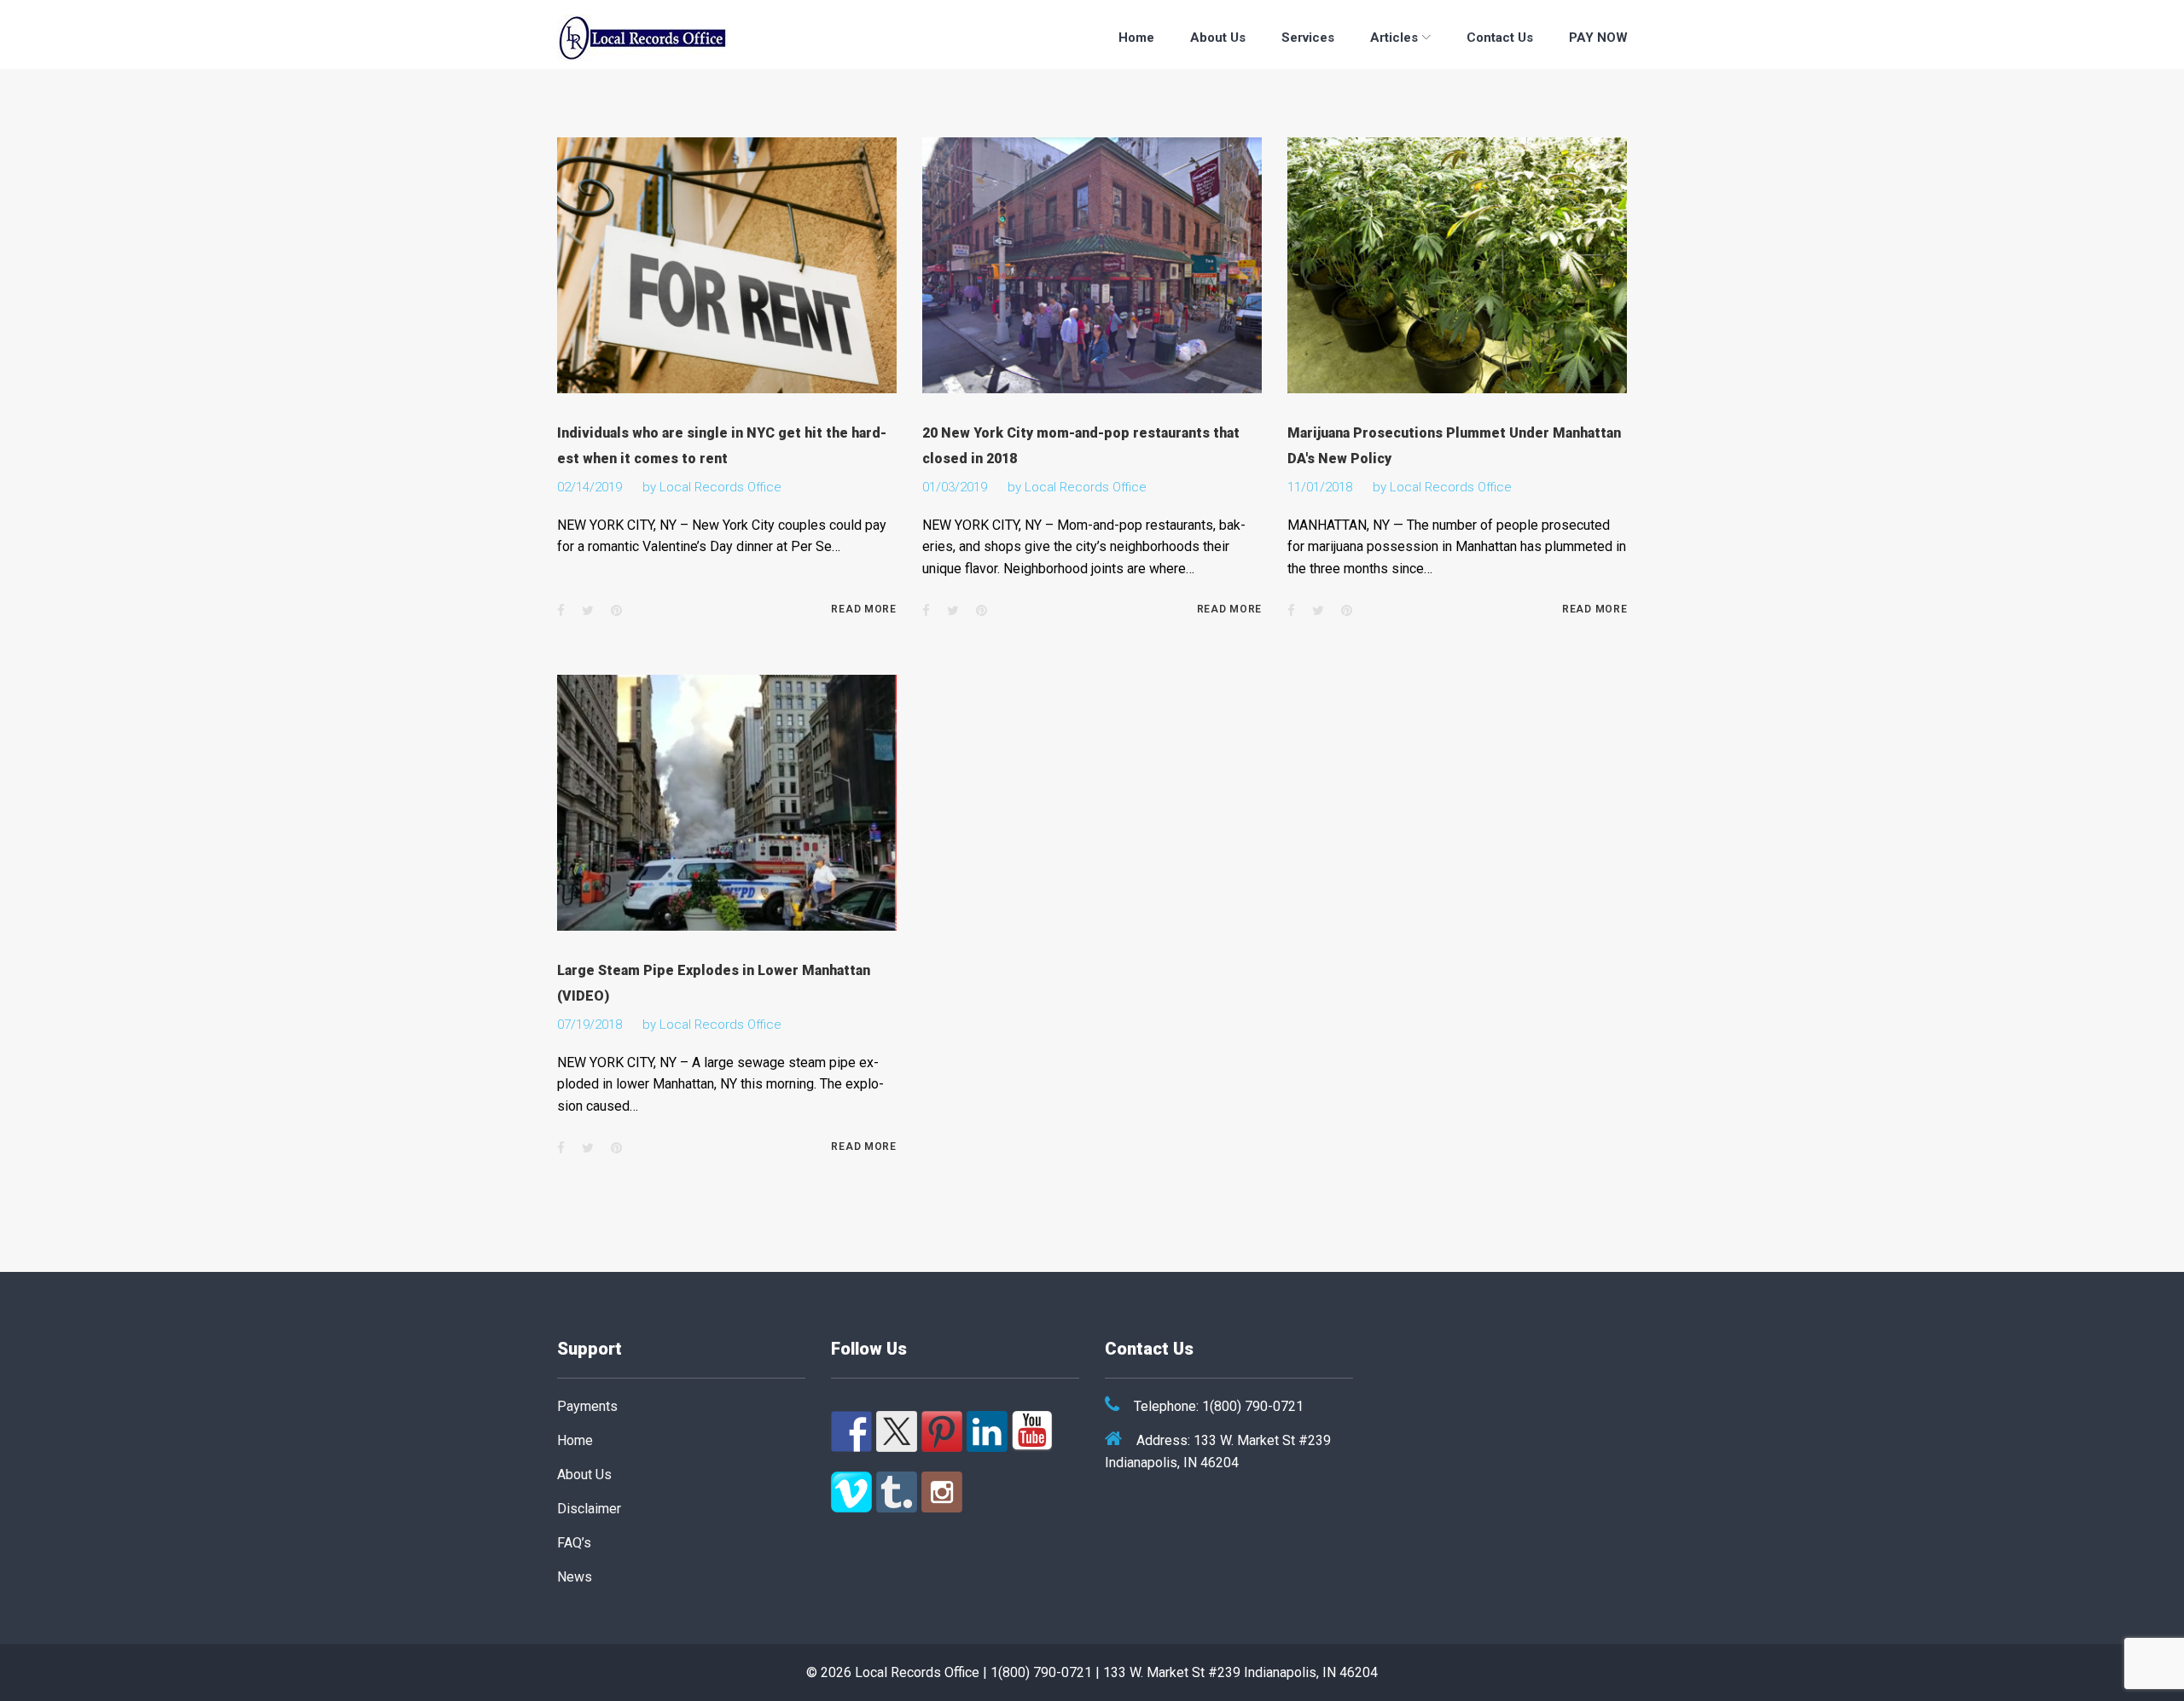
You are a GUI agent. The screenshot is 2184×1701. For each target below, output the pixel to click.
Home (1136, 38)
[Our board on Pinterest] (942, 1431)
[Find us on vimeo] (851, 1492)
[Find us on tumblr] (897, 1492)
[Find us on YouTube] (1032, 1431)
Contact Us (1500, 38)
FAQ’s (574, 1543)
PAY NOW (1598, 38)
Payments (587, 1406)
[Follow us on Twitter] (897, 1431)
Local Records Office (720, 487)
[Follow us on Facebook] (851, 1431)
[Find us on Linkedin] (987, 1431)
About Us (1218, 38)
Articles (1394, 38)
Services (1308, 38)
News (575, 1577)
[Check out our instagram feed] (942, 1492)
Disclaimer (589, 1509)
